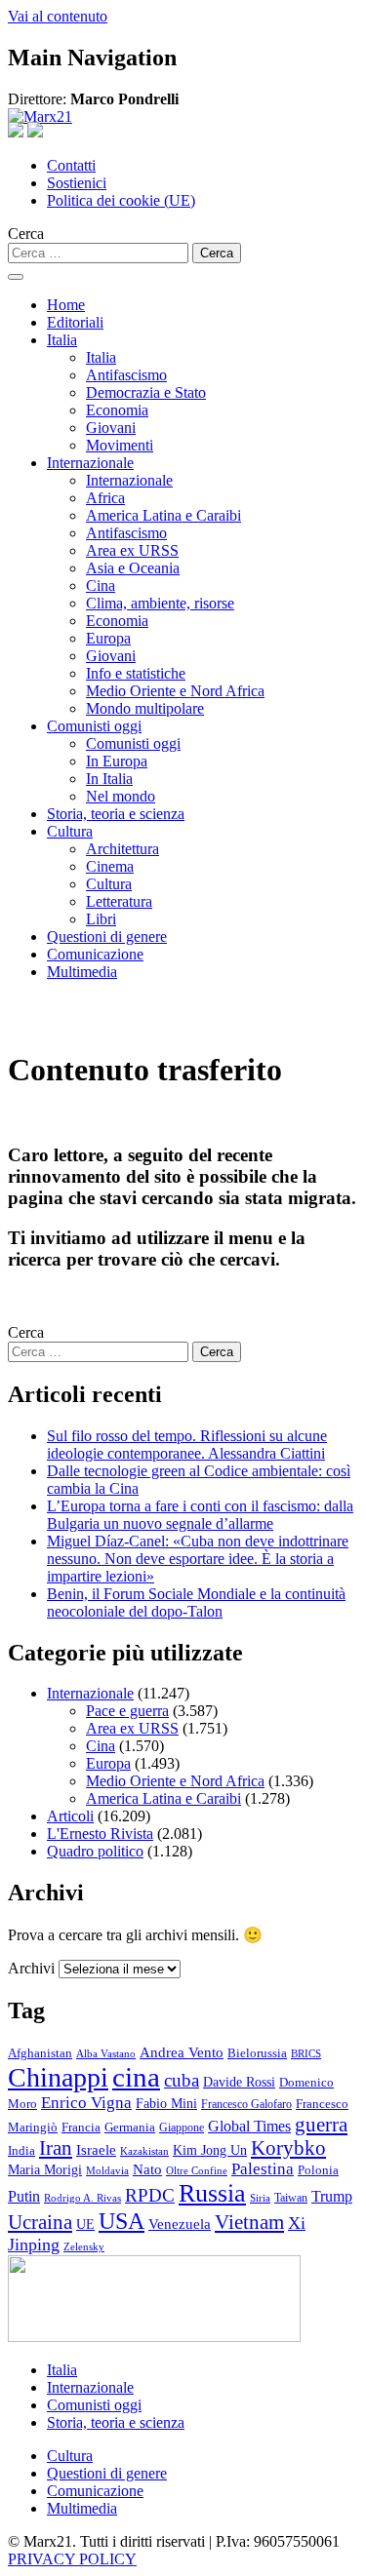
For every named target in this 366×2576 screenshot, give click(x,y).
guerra (321, 2125)
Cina (101, 585)
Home (66, 305)
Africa (105, 498)
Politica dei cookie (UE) (121, 200)
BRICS (306, 2054)
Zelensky (84, 2247)
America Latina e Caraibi (163, 515)
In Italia (109, 779)
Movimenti (120, 445)
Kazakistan (144, 2151)
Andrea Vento (182, 2052)
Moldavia (107, 2170)
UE (85, 2224)
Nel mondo (121, 796)
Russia (212, 2193)
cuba (182, 2080)
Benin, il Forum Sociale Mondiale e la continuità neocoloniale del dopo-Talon (196, 1602)
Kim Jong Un (210, 2150)
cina (136, 2077)
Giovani (111, 428)
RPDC (150, 2195)
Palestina (263, 2169)
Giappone (182, 2127)
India (21, 2151)
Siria (260, 2198)
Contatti (71, 165)
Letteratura (119, 901)
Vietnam (249, 2222)
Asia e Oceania (133, 568)
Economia (117, 410)
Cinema (110, 866)
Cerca (26, 234)
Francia (81, 2127)
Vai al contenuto (58, 16)
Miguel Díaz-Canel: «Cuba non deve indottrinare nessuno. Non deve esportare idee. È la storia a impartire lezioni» (198, 1559)
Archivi (31, 1968)
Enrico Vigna (86, 2103)
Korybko (288, 2148)
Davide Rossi (239, 2082)
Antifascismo (126, 375)
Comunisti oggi (94, 726)
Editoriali (75, 322)
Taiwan (291, 2198)
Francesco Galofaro (246, 2105)
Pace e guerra (127, 1711)
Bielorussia (257, 2053)
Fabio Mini (166, 2104)
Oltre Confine (197, 2170)
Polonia (318, 2170)
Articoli (70, 1816)
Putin (24, 2196)
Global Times (249, 2126)
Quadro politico (95, 1851)
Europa (108, 638)
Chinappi (58, 2077)
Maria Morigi (45, 2169)
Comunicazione (95, 954)
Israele (96, 2150)
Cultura (70, 831)
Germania (130, 2127)
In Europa (117, 761)
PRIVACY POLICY (72, 2559)
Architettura (122, 849)
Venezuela (180, 2224)
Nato (147, 2169)
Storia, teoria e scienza (116, 814)
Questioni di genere (107, 937)
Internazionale (90, 463)
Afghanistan (40, 2053)
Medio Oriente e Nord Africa (175, 691)
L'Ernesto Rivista (100, 1834)
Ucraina (40, 2222)
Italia (62, 340)
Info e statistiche (136, 673)
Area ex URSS (132, 550)
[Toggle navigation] (16, 277)
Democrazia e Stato (146, 392)
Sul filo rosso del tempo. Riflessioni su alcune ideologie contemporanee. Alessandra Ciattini (187, 1444)
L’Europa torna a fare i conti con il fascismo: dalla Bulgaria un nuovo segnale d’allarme (200, 1515)
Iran (56, 2148)
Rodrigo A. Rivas (82, 2198)
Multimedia (82, 972)
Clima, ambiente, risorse (160, 603)
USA (122, 2221)
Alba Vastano (106, 2053)
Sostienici (77, 183)
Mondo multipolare (145, 708)
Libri (101, 919)
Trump (332, 2196)
